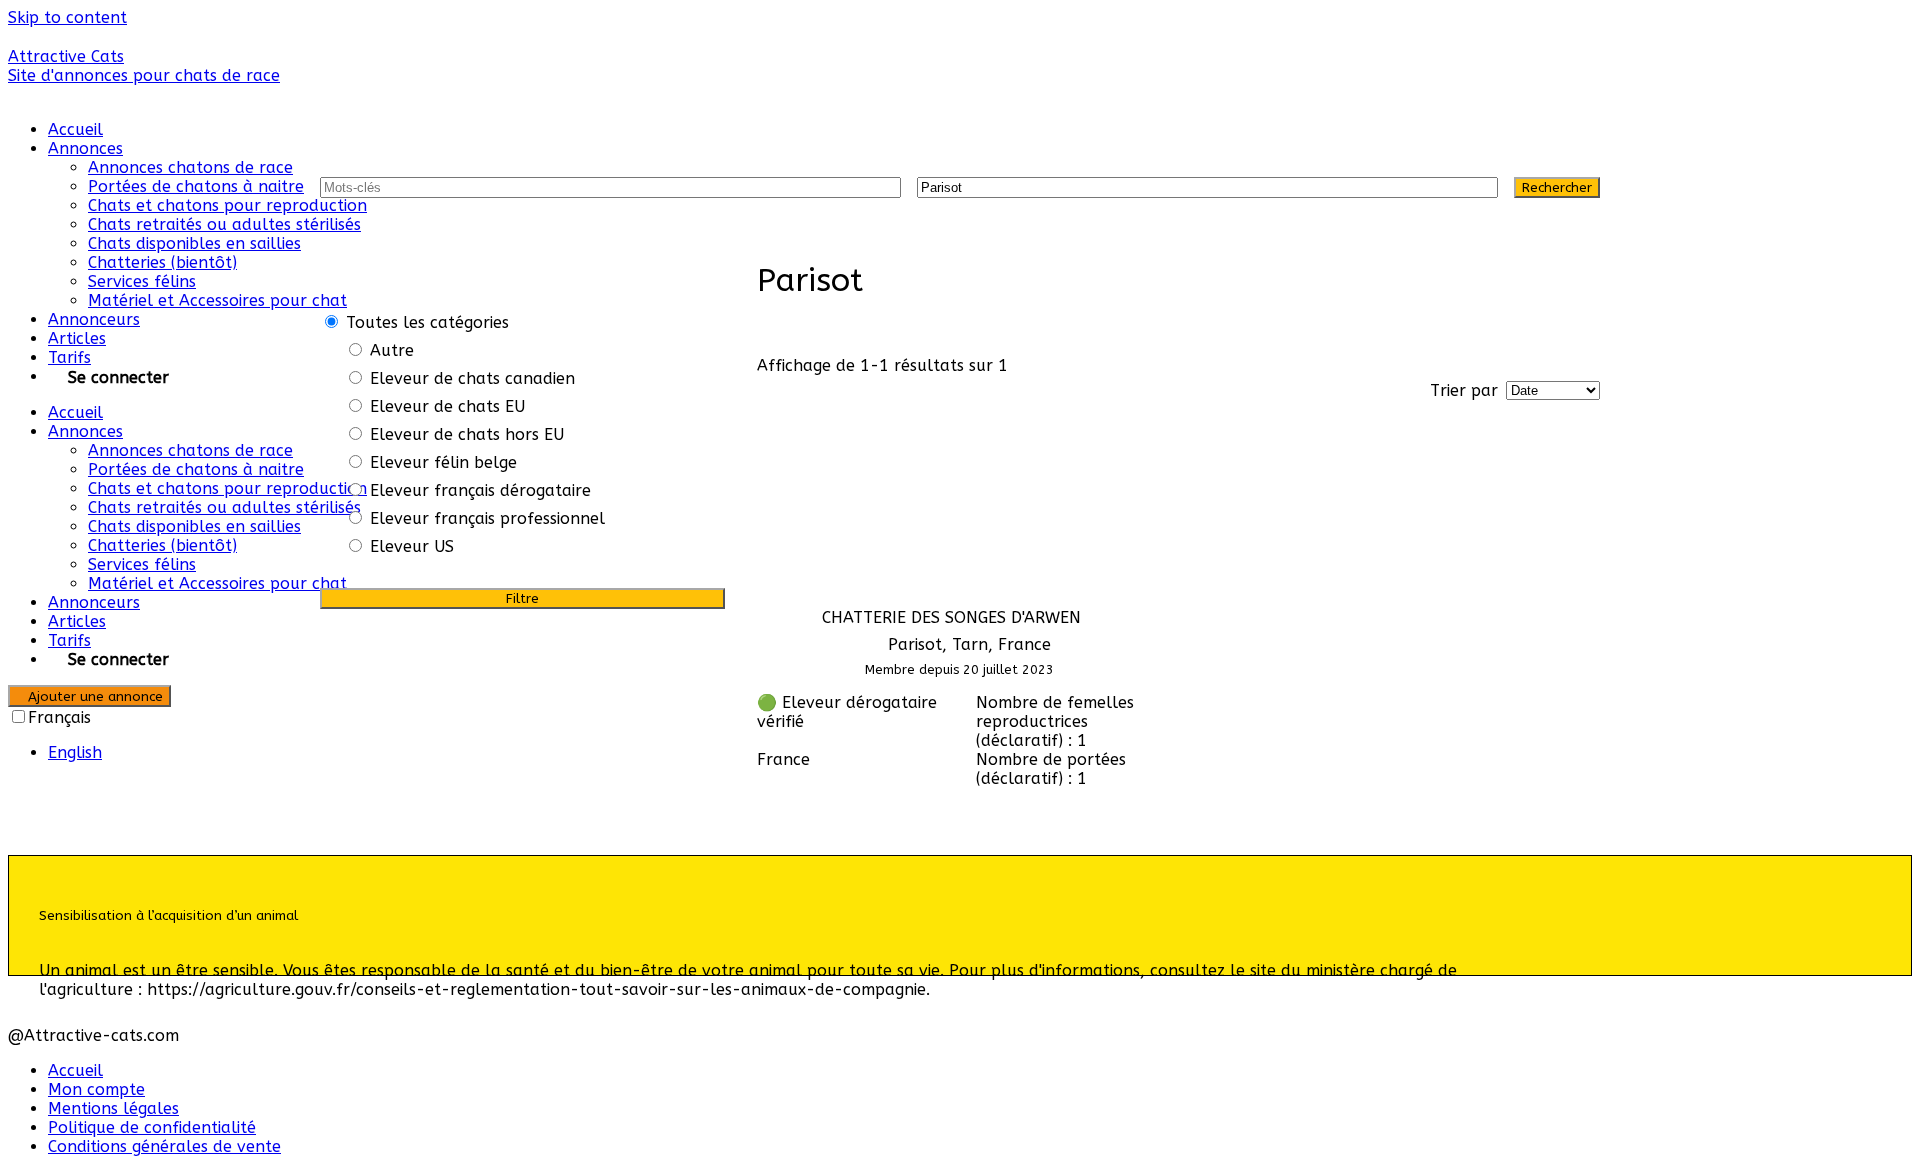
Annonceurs (94, 319)
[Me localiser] (1474, 187)
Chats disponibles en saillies (194, 243)
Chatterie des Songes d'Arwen (951, 617)
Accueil (75, 129)
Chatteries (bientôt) (162, 262)
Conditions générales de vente (164, 1146)
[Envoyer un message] (763, 813)
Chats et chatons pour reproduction (227, 205)
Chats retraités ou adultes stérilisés (224, 224)
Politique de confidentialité (152, 1127)
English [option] (75, 752)
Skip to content (67, 17)
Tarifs (69, 357)
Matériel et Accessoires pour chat (217, 300)
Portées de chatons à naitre (196, 186)
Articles (77, 338)
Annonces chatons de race (190, 167)
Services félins (142, 281)
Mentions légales (113, 1108)
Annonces (85, 148)
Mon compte (96, 1089)
